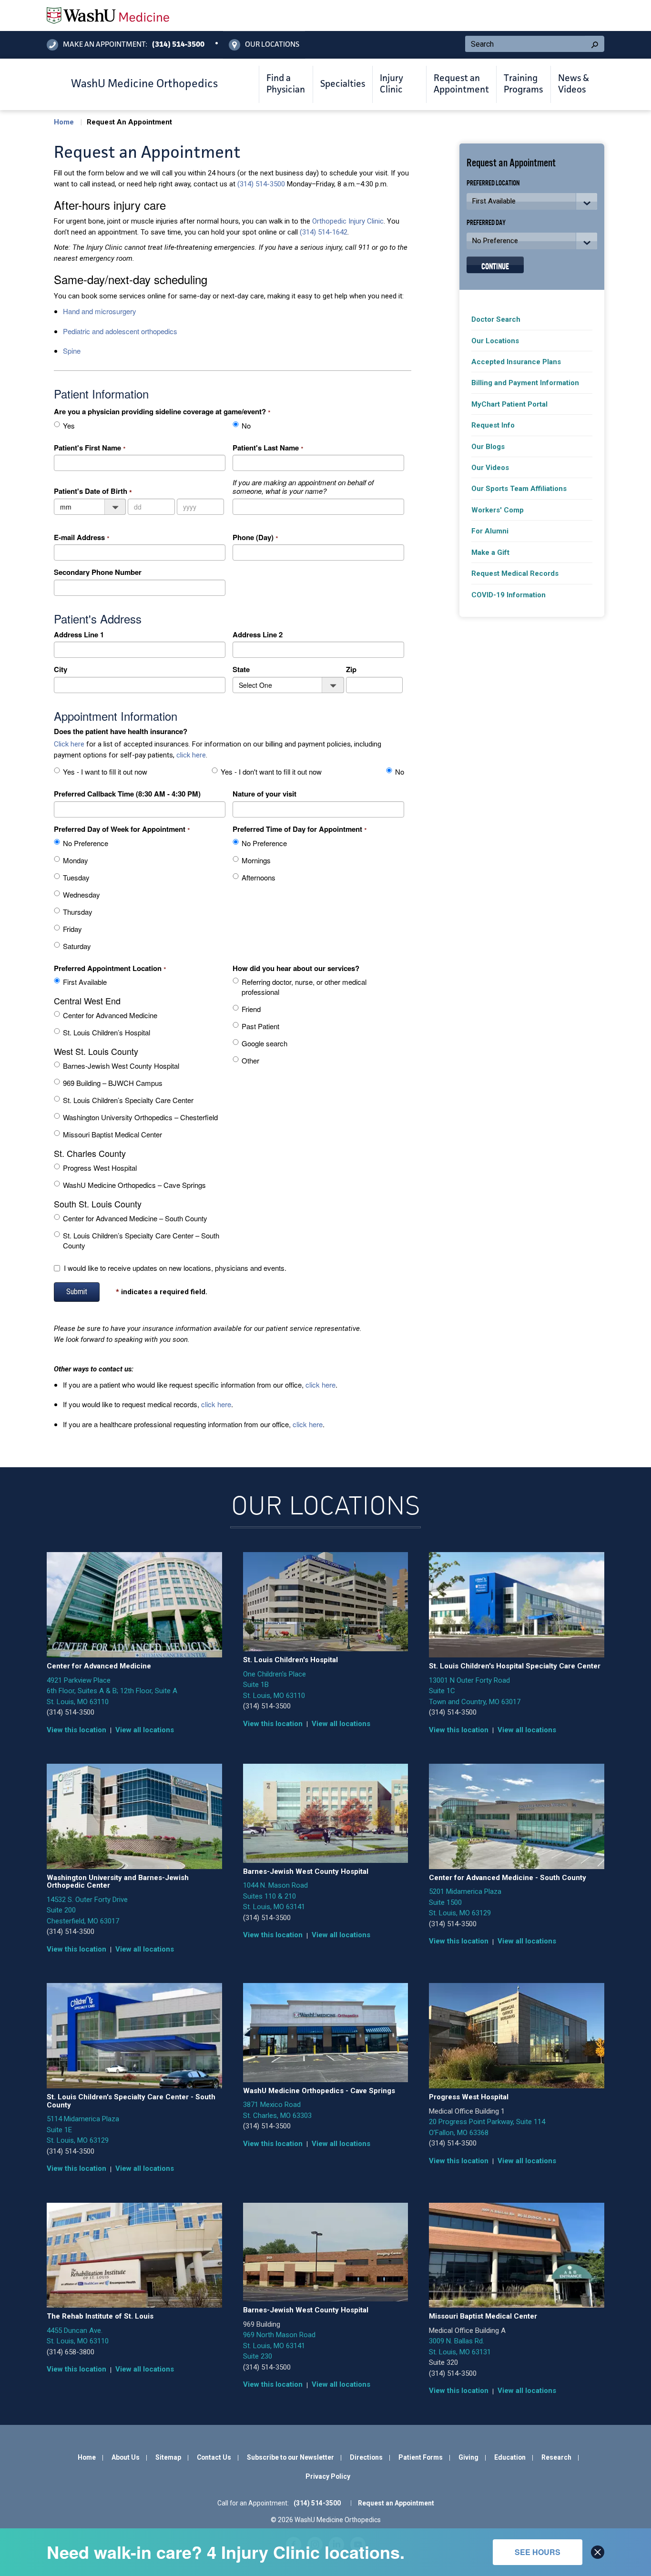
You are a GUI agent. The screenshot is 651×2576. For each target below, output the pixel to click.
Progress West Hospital (100, 1168)
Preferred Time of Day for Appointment (297, 829)
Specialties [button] (343, 84)
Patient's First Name (87, 448)
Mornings (256, 860)
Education (510, 2457)
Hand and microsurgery (100, 311)
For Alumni (490, 531)
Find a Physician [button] (286, 84)
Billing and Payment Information (525, 383)
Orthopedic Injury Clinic (348, 221)
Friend (251, 1009)
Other (250, 1060)
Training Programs (523, 84)
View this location (76, 1730)
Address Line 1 (79, 634)
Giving (468, 2457)
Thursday (78, 912)
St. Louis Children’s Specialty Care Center (128, 1100)
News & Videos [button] (574, 84)
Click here (69, 744)
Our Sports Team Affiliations (519, 489)
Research (556, 2457)
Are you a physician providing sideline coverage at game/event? (160, 411)
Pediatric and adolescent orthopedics (120, 331)
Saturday (77, 946)
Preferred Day (486, 222)
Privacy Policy (328, 2476)
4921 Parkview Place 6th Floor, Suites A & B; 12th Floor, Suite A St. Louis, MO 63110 (112, 1691)
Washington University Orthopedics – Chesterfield (140, 1117)
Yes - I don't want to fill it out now (271, 772)
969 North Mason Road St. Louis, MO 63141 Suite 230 (279, 2346)
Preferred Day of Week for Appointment (120, 829)
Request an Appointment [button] (461, 84)
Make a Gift (490, 552)
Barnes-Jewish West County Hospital (121, 1066)
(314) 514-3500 (261, 184)
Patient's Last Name (266, 448)
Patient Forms (421, 2457)
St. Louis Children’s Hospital (107, 1032)
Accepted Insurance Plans (516, 362)
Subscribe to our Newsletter (290, 2457)
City (61, 669)
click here (191, 755)
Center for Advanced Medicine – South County (135, 1218)
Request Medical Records (515, 573)
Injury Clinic (392, 84)
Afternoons (259, 877)
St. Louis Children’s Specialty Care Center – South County (141, 1240)
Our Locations (495, 341)
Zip (351, 669)
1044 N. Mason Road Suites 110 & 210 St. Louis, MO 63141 (275, 1896)
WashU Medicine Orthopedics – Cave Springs (134, 1185)
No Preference (86, 843)
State (241, 669)
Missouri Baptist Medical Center (112, 1134)
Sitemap (168, 2457)
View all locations (145, 1730)
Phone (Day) (253, 537)
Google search (264, 1043)
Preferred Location (493, 182)
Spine (72, 351)
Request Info (493, 425)
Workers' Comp (498, 510)
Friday (72, 929)
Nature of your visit (264, 794)
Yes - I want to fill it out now (105, 772)
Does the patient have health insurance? (121, 731)
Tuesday (76, 877)
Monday (76, 860)
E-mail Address (79, 537)
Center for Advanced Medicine (110, 1015)
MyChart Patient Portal (509, 404)
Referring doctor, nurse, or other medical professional (304, 987)
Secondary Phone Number (98, 572)
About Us (126, 2457)
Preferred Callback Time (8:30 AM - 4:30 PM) (127, 794)
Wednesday (81, 894)
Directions (366, 2457)
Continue (495, 265)
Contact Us (214, 2457)
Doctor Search (496, 319)
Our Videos (490, 468)
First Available (85, 982)
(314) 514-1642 (324, 232)
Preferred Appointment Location (108, 968)
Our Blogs (488, 447)
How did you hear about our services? (296, 968)
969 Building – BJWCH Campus (113, 1083)
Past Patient (260, 1026)
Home (64, 122)
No (246, 425)
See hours (538, 2552)
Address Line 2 (258, 634)
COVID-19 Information (509, 595)
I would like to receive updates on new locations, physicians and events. (175, 1268)
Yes (69, 425)
